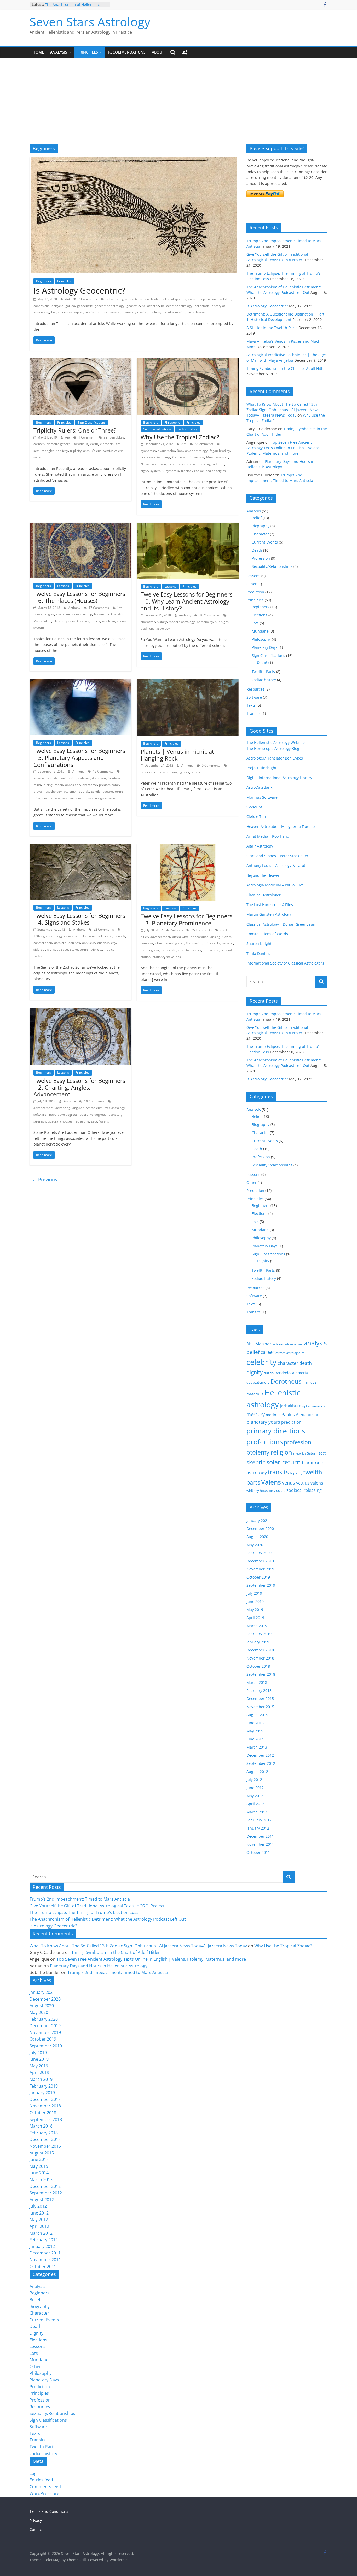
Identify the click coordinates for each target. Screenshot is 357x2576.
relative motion (174, 312)
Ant (68, 299)
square (108, 792)
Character (260, 534)
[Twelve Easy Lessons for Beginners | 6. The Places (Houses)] (80, 526)
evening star (175, 943)
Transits (254, 713)
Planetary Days (265, 647)
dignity (255, 1372)
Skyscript (254, 807)
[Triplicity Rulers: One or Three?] (80, 361)
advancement (160, 937)
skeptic (256, 1462)
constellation (43, 943)
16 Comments (209, 615)
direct (159, 943)
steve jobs (174, 957)
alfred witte (180, 937)
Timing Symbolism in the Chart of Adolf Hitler (286, 368)
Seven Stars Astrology (90, 22)
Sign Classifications (92, 422)
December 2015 (260, 1699)
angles (49, 614)
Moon (59, 785)
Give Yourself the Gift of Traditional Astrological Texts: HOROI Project (97, 1906)
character (63, 614)
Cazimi (227, 937)
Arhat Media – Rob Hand (268, 836)
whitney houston (74, 798)
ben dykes (117, 437)
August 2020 (257, 1537)
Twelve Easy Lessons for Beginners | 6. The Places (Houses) (79, 597)
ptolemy (155, 312)
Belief (257, 518)
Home (38, 52)
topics (96, 621)
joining (48, 785)
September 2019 (261, 1585)
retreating (82, 1121)
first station (194, 943)
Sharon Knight (259, 944)
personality (205, 622)
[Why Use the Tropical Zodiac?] (188, 361)
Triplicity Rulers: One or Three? (75, 430)
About (158, 52)
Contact (36, 2529)
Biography (261, 526)
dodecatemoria (295, 1373)
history (162, 622)
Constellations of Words (267, 934)
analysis (315, 1343)
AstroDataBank (259, 787)
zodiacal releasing (304, 1490)
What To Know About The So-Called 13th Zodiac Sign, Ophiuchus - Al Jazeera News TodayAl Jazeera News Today (283, 410)
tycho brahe (196, 312)
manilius (318, 1406)
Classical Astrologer (264, 895)
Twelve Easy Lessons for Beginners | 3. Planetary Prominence (186, 919)
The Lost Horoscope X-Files (270, 905)
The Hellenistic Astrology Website (276, 742)
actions (278, 1344)
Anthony (75, 608)
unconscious (51, 798)
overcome (90, 785)
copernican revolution (215, 299)
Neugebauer (150, 464)
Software (254, 697)
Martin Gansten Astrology (269, 914)
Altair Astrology (260, 846)
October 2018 (258, 1666)
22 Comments (103, 929)
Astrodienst (94, 1108)
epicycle (57, 306)
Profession (261, 558)
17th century (114, 299)
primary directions (276, 1431)
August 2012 (257, 1771)
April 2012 (255, 1804)
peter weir (148, 772)
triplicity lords (80, 451)
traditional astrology (155, 629)
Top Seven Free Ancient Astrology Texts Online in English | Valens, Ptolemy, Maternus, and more (284, 448)
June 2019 (255, 1601)
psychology (54, 792)
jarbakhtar (290, 1406)
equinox (74, 943)
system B (172, 471)
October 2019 (258, 1577)
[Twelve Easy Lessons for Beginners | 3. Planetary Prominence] (188, 847)
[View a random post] (185, 52)
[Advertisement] (179, 97)
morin (89, 312)
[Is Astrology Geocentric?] (134, 160)
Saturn (312, 1453)
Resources (255, 689)
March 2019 (257, 1626)
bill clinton (105, 936)
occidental (169, 950)
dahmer (84, 778)
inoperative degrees (63, 1115)
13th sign (40, 936)
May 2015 (255, 1731)
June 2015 (255, 1723)
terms (119, 792)
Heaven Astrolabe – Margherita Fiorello (281, 826)
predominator (109, 785)
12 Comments (103, 771)
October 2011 (258, 1852)
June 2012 (255, 1788)
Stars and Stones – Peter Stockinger (277, 856)
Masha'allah (42, 621)
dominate (99, 778)
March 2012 (257, 1812)
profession (298, 1442)
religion (281, 1452)
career (267, 1352)
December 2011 (260, 1836)
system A (157, 471)
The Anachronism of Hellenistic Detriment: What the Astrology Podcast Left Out (108, 1919)
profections (265, 1442)
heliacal (228, 943)
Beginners (44, 281)
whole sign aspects (102, 798)
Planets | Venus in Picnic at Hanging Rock (177, 755)
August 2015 (257, 1715)
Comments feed (45, 2487)
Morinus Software (262, 797)
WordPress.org (44, 2493)
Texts (251, 705)
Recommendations (127, 52)
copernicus (41, 306)
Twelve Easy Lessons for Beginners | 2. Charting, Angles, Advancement (79, 1087)
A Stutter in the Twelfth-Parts (272, 328)
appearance (200, 937)
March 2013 (257, 1747)
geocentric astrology (110, 306)
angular (78, 1108)
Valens (97, 451)
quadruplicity (107, 943)
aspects (39, 778)
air (105, 437)
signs (144, 471)
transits (278, 1472)
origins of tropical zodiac (179, 464)
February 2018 (259, 1690)
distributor (272, 1373)
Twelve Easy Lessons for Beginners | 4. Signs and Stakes (79, 919)
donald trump (82, 614)
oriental (184, 950)
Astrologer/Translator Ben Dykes (275, 758)
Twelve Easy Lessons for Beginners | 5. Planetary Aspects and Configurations (79, 758)
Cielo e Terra (258, 817)
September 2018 (261, 1674)
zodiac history (188, 429)
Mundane (260, 631)
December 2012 (260, 1755)
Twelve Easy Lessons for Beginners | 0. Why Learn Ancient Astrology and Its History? (186, 601)
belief (253, 1352)
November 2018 (260, 1658)
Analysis (59, 52)
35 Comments (201, 930)
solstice (62, 950)
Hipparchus (196, 457)
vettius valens (113, 451)
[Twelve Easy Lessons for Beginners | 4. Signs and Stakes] (80, 847)
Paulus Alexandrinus (302, 1415)
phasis (197, 950)
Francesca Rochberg (155, 457)
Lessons (63, 586)
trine (37, 798)
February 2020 (259, 1553)
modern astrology (182, 622)
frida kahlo (212, 943)
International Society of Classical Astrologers (285, 963)
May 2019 (255, 1610)
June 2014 (255, 1739)
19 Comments (94, 1101)
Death (257, 550)
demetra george (59, 444)
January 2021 (258, 1520)
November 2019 (260, 1569)
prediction (291, 1422)
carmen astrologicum (290, 1353)
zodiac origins (216, 471)
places (58, 621)
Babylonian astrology (192, 451)
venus (196, 772)
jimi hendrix (115, 614)
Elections (260, 615)
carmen (39, 444)
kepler (78, 312)
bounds (52, 778)
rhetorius (300, 1453)
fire (118, 444)
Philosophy (172, 422)
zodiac (199, 471)
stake (74, 950)
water (38, 457)
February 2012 (259, 1820)
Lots (255, 623)
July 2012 (254, 1780)
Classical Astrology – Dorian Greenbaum (281, 924)
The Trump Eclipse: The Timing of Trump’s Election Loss (74, 7)
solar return (284, 1462)
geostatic (133, 306)
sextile (96, 792)
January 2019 (258, 1642)
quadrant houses (77, 621)
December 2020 (260, 1529)
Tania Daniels (258, 953)
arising (215, 937)
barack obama (85, 936)
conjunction (68, 778)
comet (193, 299)
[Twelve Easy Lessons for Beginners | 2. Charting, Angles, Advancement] (80, 1012)
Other (252, 584)
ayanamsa (148, 451)
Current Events (265, 542)
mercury (256, 1414)
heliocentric (150, 306)
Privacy (36, 2520)
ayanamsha (166, 451)
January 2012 (258, 1828)
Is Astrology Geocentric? (79, 290)
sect (36, 451)
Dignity (263, 662)
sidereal (218, 464)
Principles (88, 52)
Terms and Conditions (49, 2511)
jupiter (306, 1406)
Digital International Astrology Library (279, 778)
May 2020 (255, 1545)
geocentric (85, 306)
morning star (150, 950)
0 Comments (211, 765)
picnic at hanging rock (173, 772)
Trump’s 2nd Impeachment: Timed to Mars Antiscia (80, 1899)
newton (115, 312)
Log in (35, 2473)
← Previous (45, 1179)
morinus (102, 312)
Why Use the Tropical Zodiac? (180, 437)
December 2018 (260, 1650)
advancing (63, 1108)
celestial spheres (174, 299)
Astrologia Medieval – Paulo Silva (275, 885)
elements (107, 444)
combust (147, 943)
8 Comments (204, 444)
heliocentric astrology (177, 306)
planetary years (263, 1422)
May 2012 (255, 1796)
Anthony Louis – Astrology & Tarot (276, 865)
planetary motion (135, 312)
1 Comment (87, 437)
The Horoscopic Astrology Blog (273, 748)
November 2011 (260, 1844)
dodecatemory (258, 1382)
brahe (155, 299)
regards (83, 792)
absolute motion (137, 299)
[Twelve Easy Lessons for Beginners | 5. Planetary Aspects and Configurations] (80, 682)
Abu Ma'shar (259, 1344)
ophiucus (89, 943)
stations (158, 957)
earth (94, 444)
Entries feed (41, 2480)
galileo (70, 306)
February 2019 (259, 1634)
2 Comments (87, 299)
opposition (73, 785)
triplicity (62, 451)
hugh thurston (61, 312)
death (306, 1363)
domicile (60, 943)
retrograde (211, 950)
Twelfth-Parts (263, 672)
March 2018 (257, 1682)
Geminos (179, 457)
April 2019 (255, 1618)
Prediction (255, 592)
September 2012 (261, 1763)
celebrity (261, 1362)
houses (99, 614)
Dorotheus (80, 444)
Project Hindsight (261, 768)
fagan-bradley (220, 451)
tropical (187, 471)
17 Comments (98, 608)
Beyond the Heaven (263, 875)
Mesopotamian (217, 457)
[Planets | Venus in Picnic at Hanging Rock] (188, 682)
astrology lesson (61, 936)
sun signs (222, 622)
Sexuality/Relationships (272, 566)
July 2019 (254, 1593)
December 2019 (260, 1561)
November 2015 (260, 1707)
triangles (48, 451)
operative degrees (93, 1115)
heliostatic (202, 306)
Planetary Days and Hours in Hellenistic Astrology (99, 1966)
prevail (38, 792)
